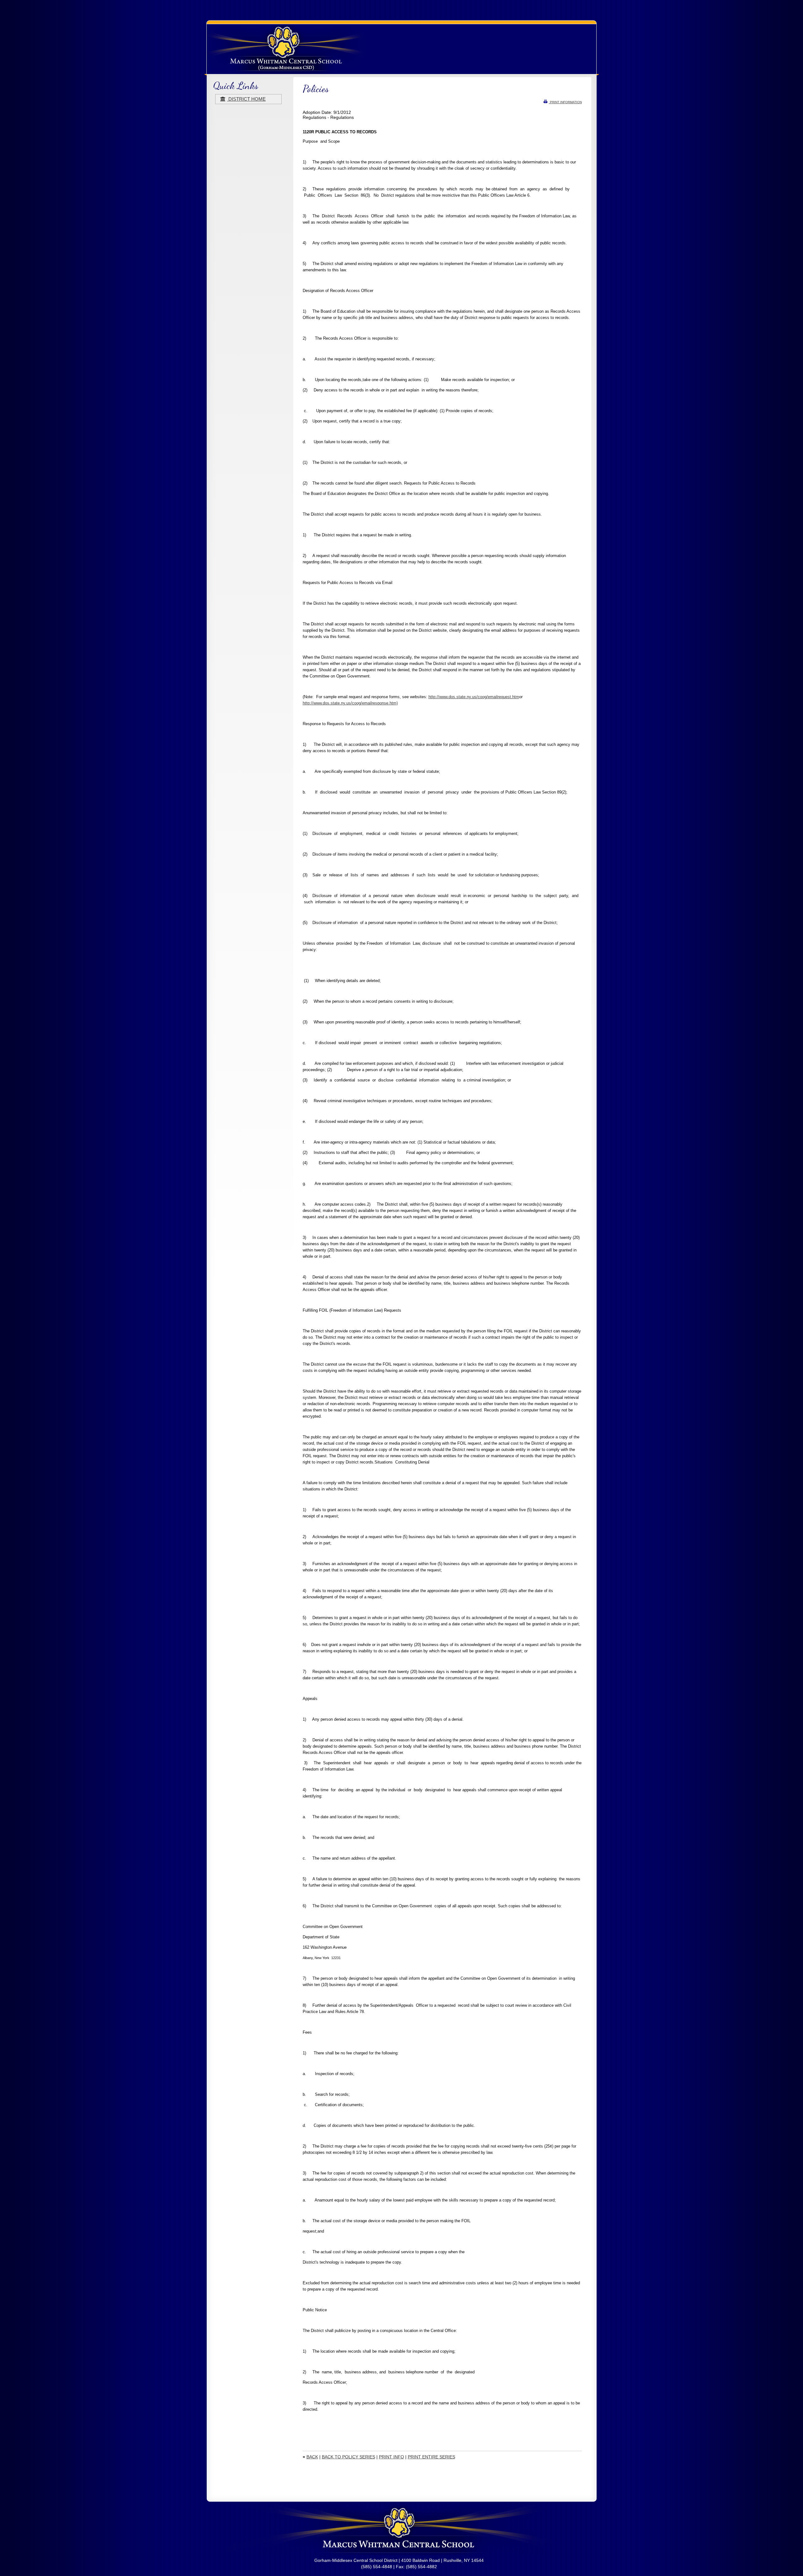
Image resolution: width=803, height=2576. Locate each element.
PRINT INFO (391, 2457)
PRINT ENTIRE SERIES (431, 2457)
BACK (312, 2457)
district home (246, 99)
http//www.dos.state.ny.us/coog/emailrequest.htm (474, 697)
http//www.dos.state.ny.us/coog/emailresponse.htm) (350, 703)
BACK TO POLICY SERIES (348, 2457)
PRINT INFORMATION (565, 102)
